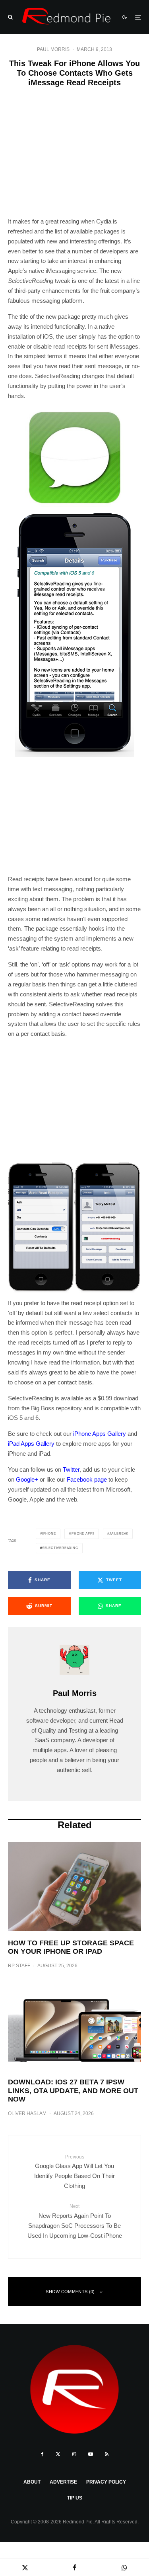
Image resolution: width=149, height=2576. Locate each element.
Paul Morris (53, 49)
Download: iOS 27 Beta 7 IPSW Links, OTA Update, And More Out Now (73, 2091)
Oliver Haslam (27, 2113)
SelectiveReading (60, 1548)
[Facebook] (42, 2454)
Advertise (63, 2482)
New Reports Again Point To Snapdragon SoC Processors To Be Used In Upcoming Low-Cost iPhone (75, 2221)
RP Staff (19, 1966)
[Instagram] (74, 2454)
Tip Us (75, 2498)
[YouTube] (91, 2454)
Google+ (27, 1479)
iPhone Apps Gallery (100, 1434)
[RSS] (107, 2454)
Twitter (71, 1469)
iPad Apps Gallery (31, 1444)
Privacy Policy (106, 2482)
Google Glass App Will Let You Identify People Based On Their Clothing (74, 2172)
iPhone (49, 1534)
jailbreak (119, 1534)
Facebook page (87, 1479)
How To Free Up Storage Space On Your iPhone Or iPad (71, 1947)
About (32, 2482)
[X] (58, 2454)
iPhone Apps (82, 1534)
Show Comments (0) (70, 2292)
